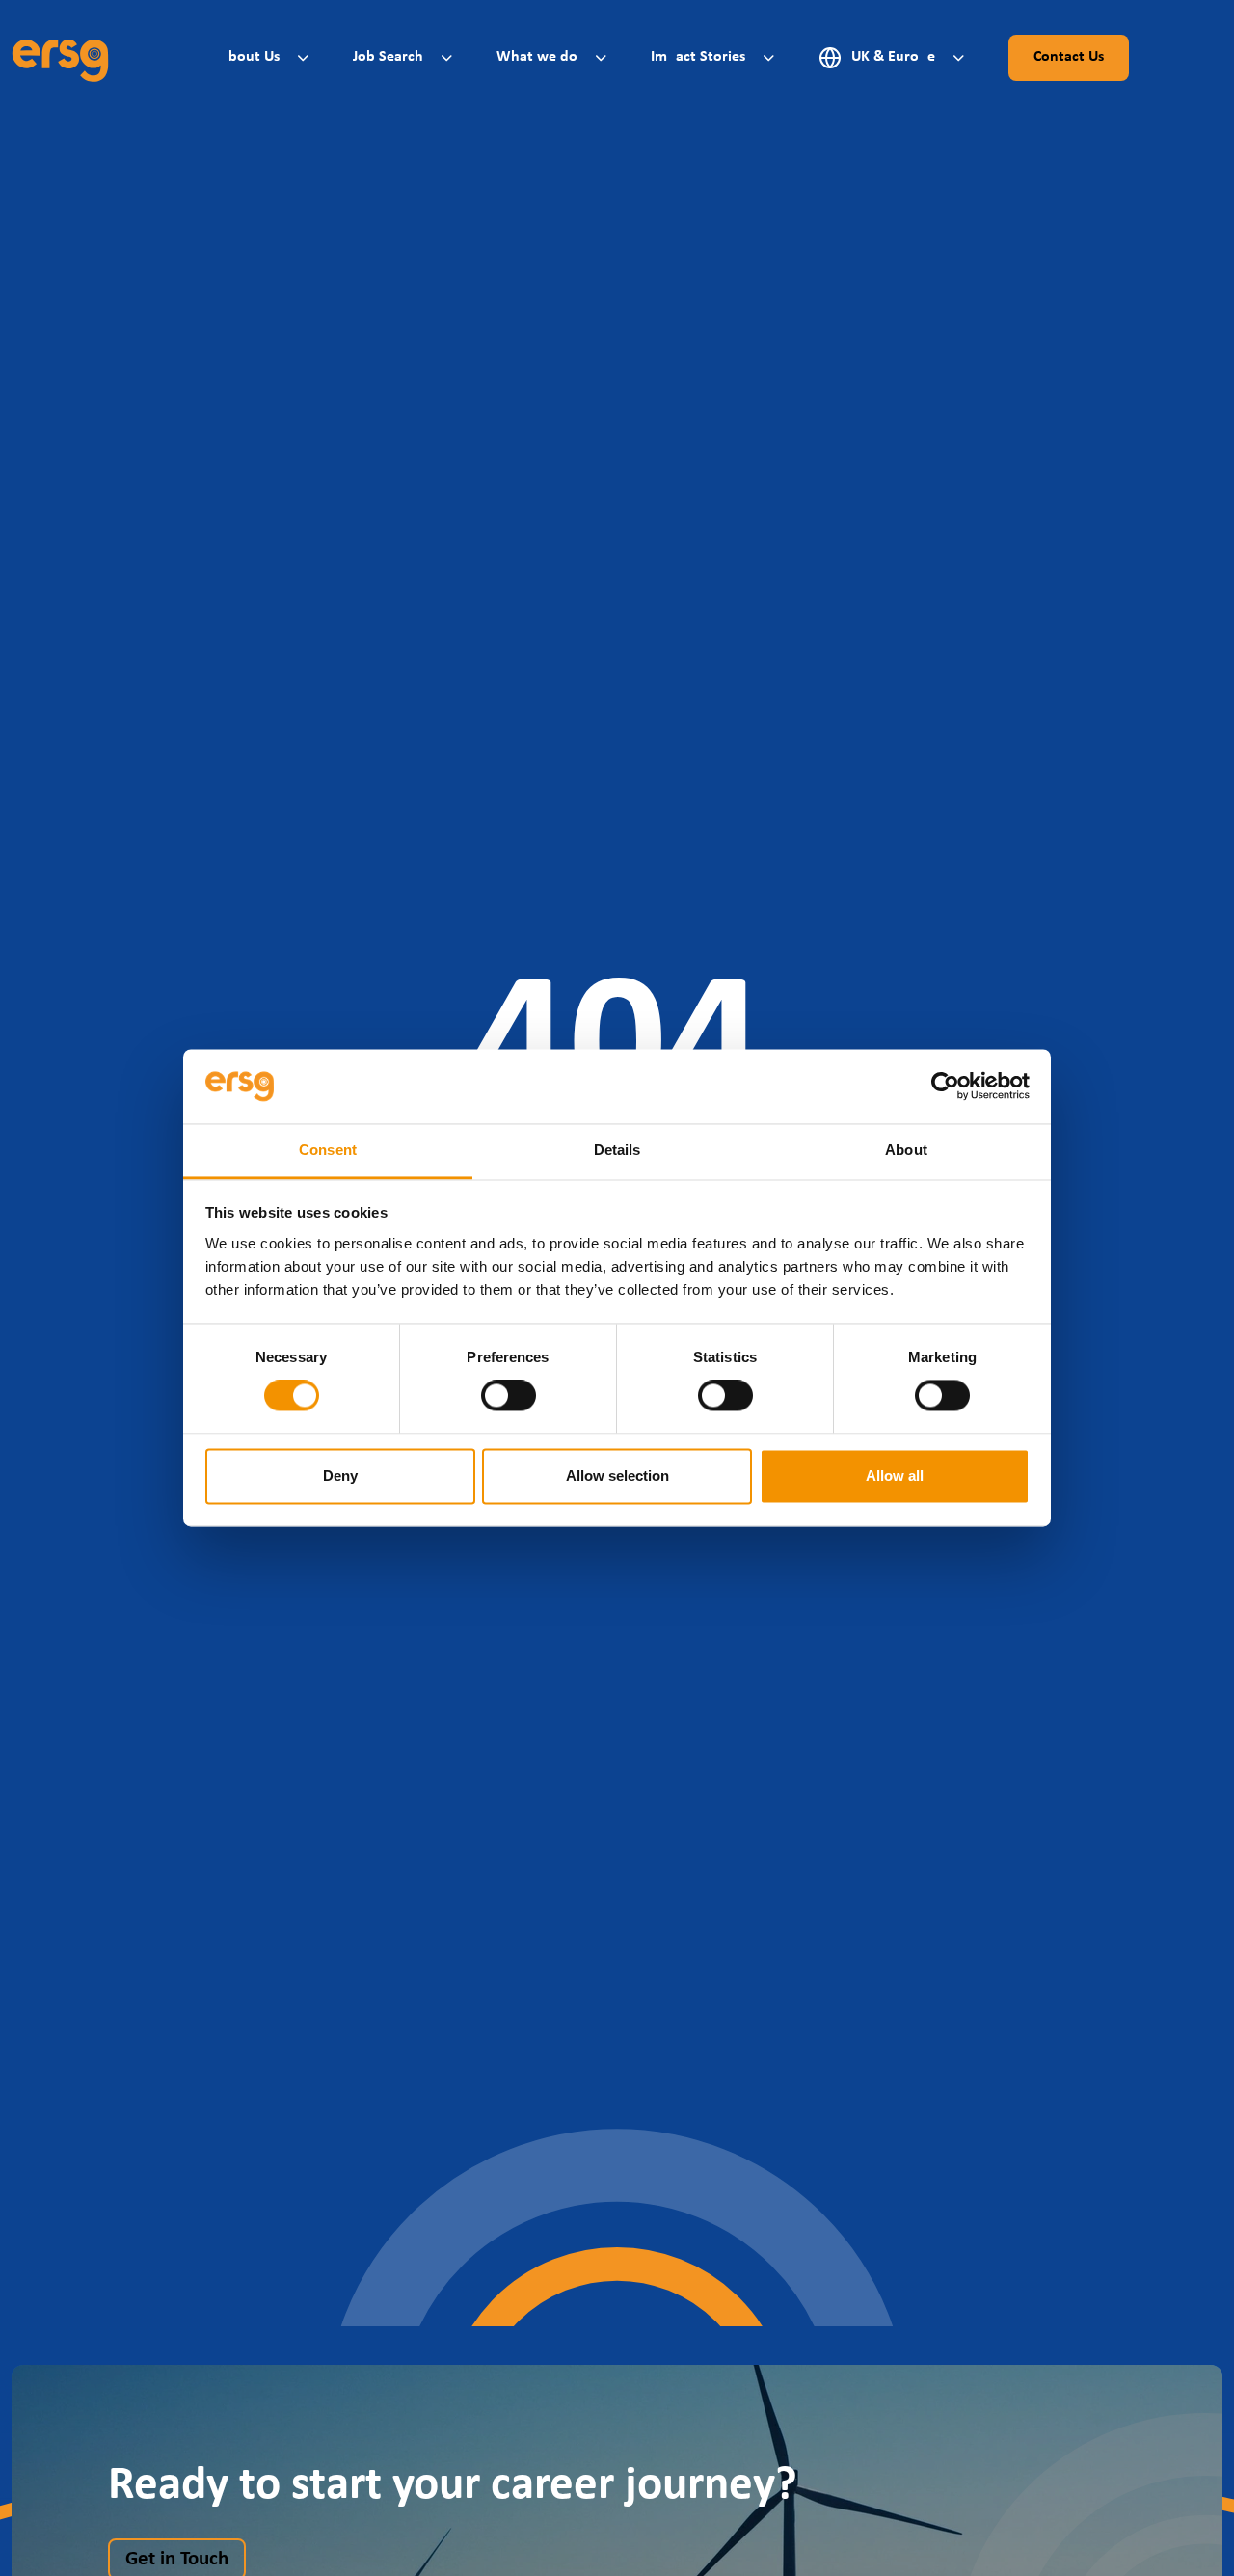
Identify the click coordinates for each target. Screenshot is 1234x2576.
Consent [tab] (328, 1150)
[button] (267, 57)
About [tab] (906, 1150)
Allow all (895, 1476)
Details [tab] (617, 1150)
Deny (340, 1476)
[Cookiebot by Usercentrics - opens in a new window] (945, 1087)
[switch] (509, 1396)
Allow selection (617, 1476)
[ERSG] (60, 58)
